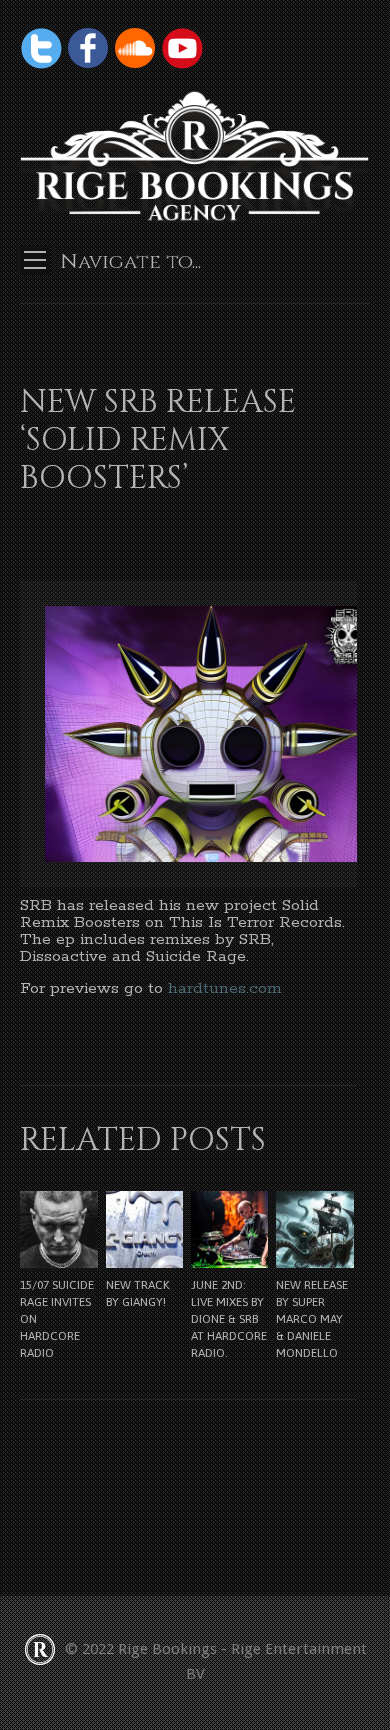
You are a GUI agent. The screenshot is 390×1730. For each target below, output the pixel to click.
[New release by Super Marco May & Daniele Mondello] (314, 1229)
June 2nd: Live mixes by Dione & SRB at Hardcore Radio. (229, 1319)
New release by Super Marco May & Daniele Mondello (312, 1319)
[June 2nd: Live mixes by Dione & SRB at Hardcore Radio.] (229, 1229)
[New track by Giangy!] (144, 1229)
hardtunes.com (225, 988)
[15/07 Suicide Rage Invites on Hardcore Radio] (58, 1229)
